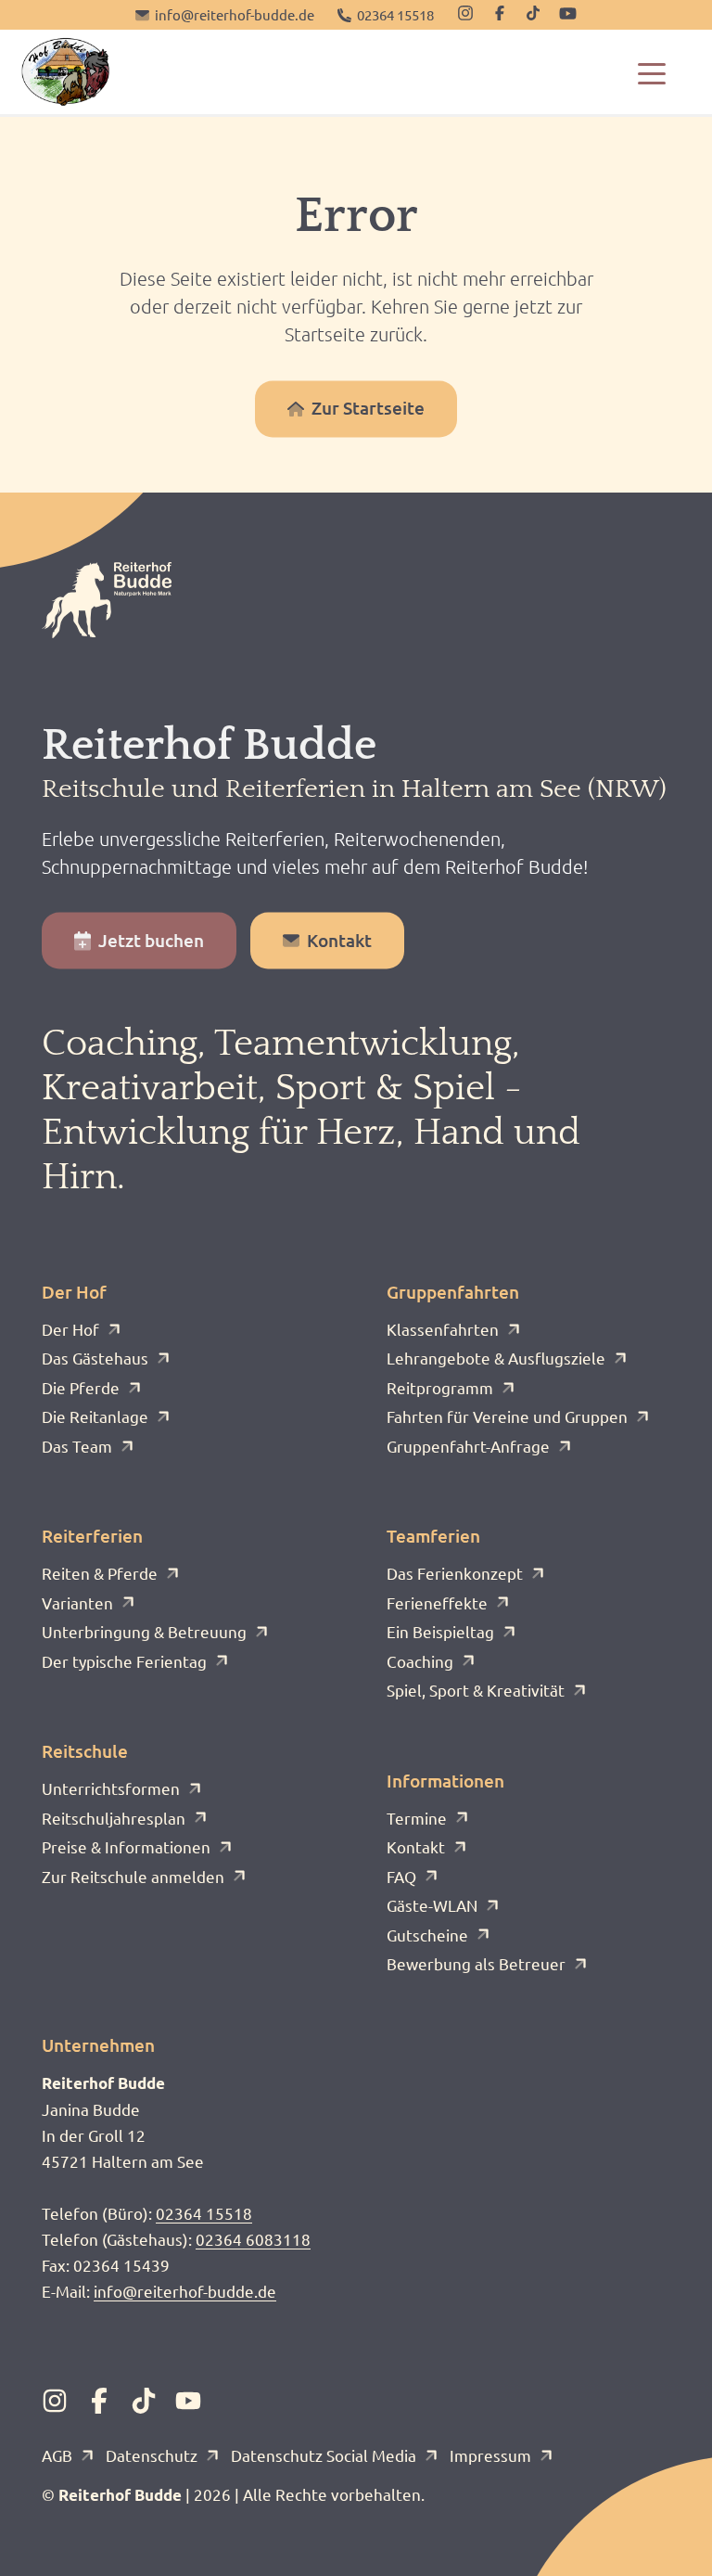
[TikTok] (533, 13)
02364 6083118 (253, 2239)
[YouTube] (568, 13)
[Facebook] (500, 13)
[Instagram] (465, 13)
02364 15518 (204, 2213)
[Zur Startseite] (65, 71)
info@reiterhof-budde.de (185, 2291)
